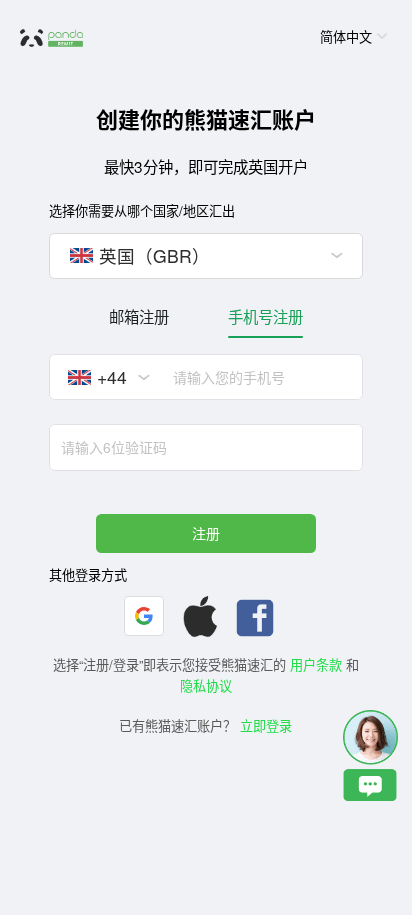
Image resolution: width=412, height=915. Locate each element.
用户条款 (316, 664)
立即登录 (266, 725)
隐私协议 (206, 685)
